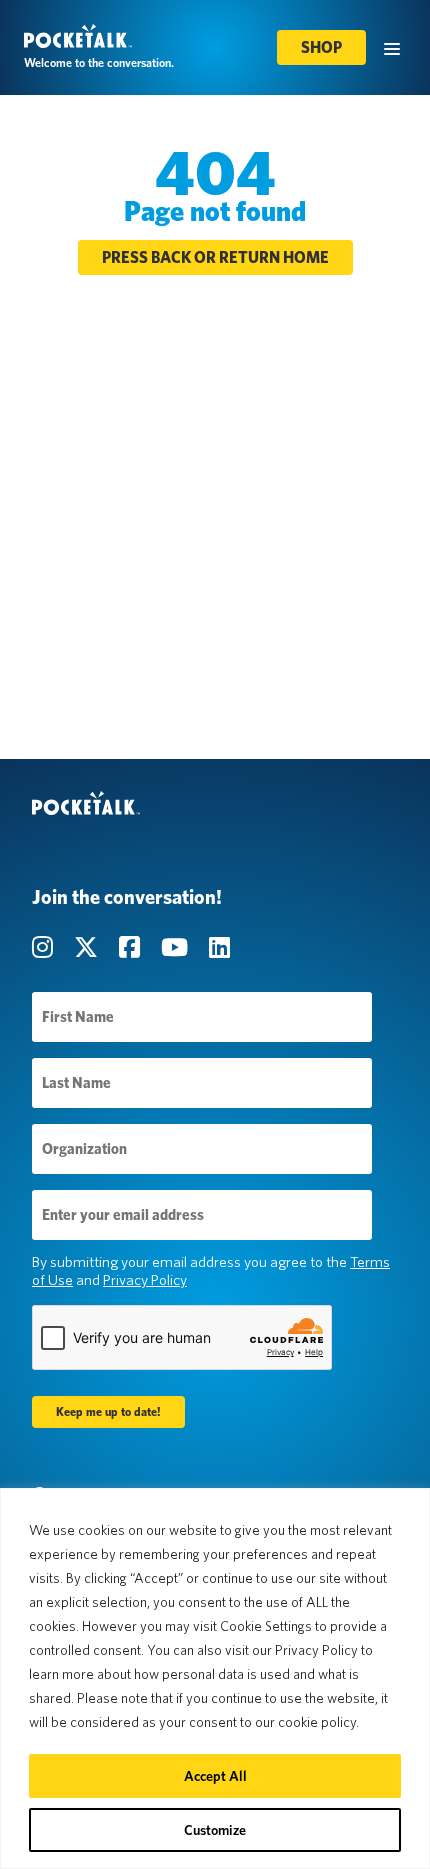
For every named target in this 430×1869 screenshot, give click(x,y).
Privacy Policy (145, 1280)
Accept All (215, 1776)
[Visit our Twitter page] (88, 947)
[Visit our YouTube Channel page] (177, 947)
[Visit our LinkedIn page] (219, 947)
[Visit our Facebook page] (132, 947)
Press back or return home (215, 257)
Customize (215, 1830)
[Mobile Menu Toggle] (392, 47)
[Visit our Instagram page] (45, 947)
